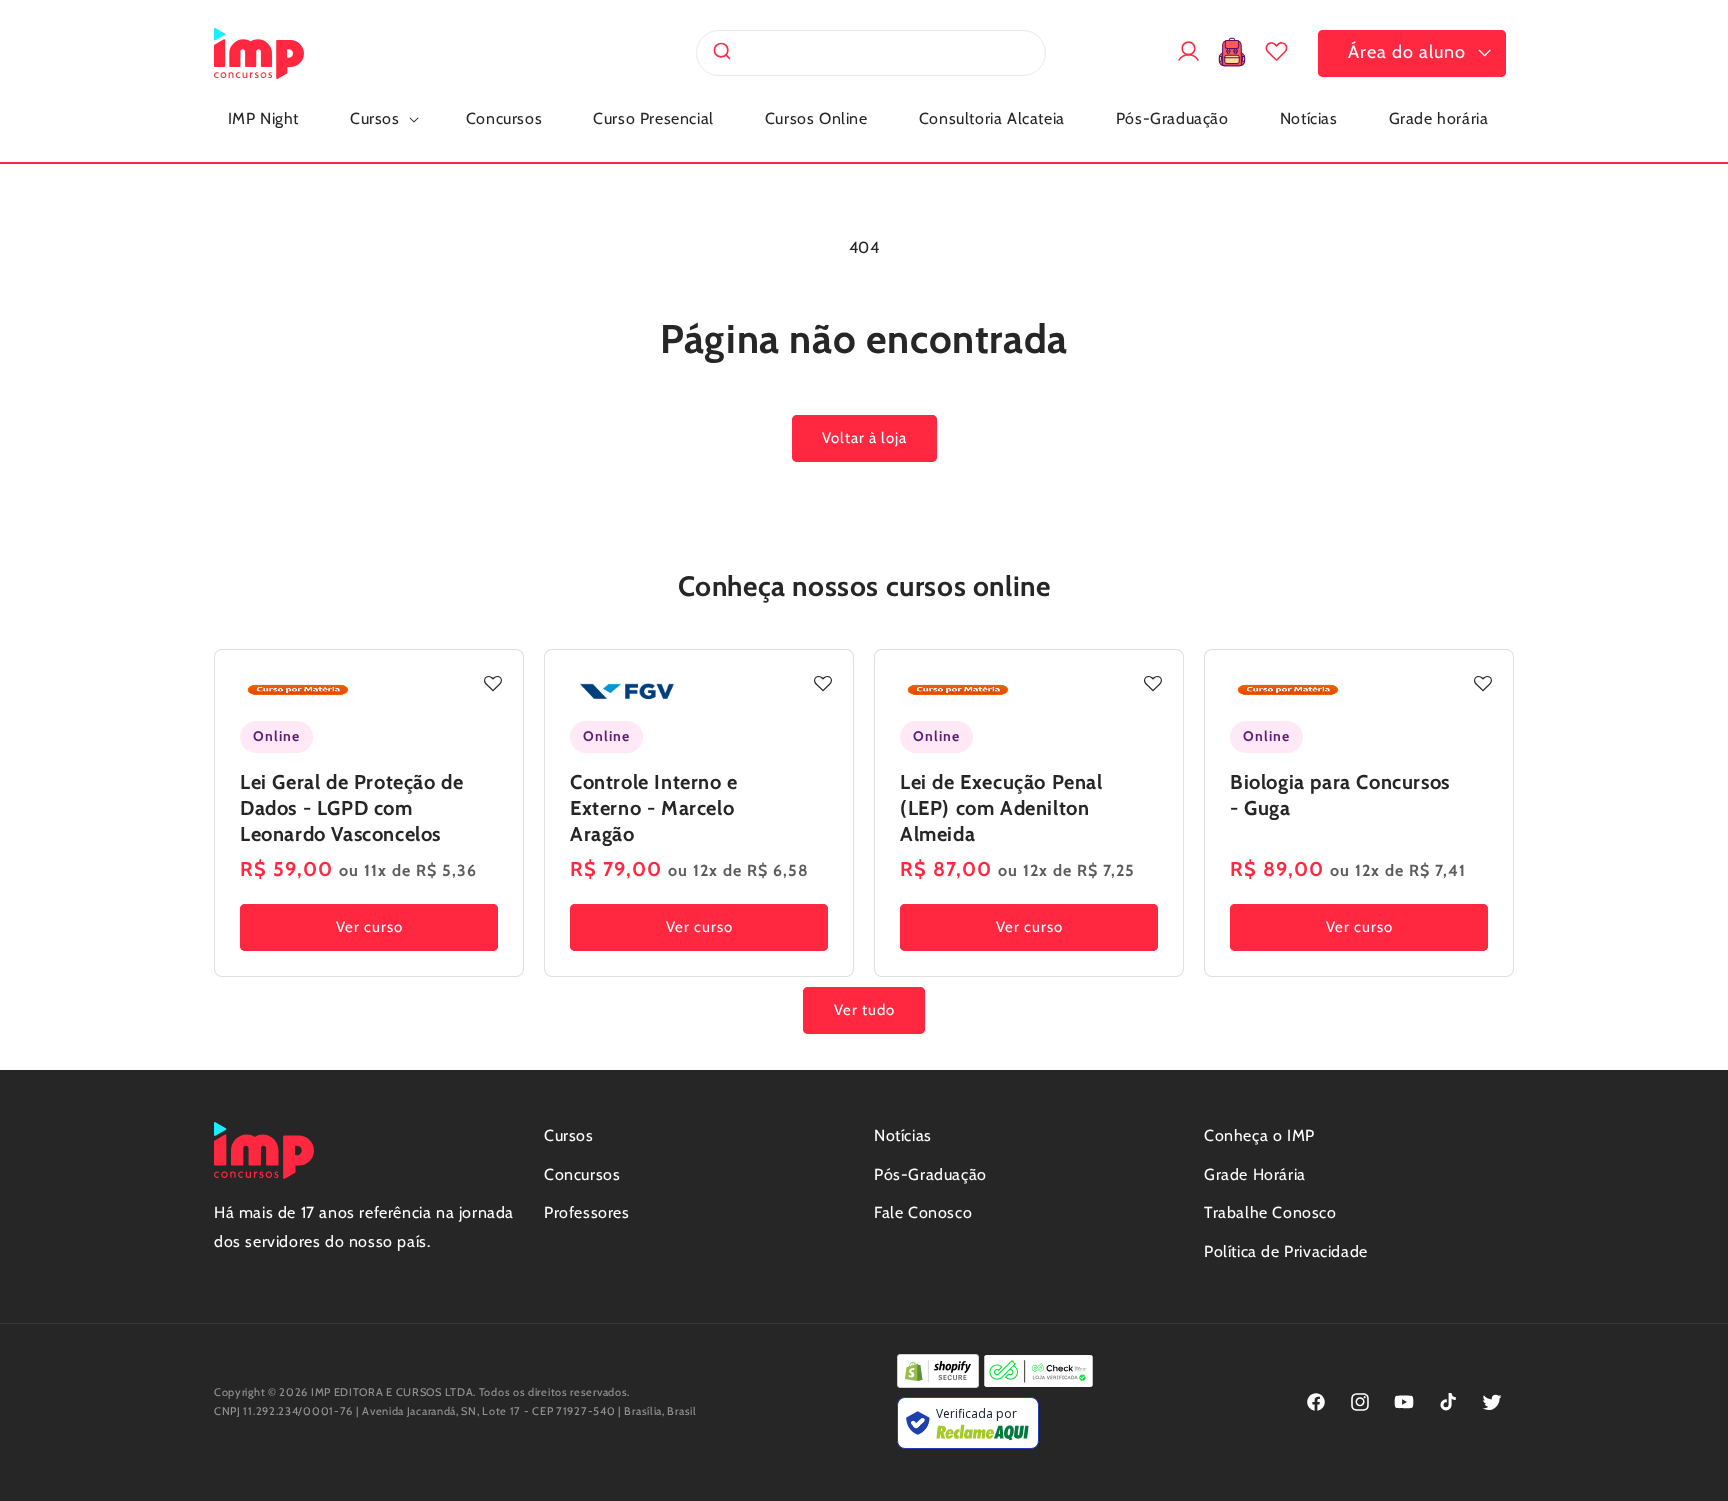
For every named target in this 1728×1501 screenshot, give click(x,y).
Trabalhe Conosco (1270, 1212)
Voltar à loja (864, 438)
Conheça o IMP (1259, 1135)
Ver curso (369, 927)
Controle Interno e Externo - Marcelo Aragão (654, 808)
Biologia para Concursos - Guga (1340, 795)
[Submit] (720, 53)
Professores (587, 1212)
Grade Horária (1255, 1174)
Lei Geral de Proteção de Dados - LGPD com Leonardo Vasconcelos (351, 808)
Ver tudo (864, 1010)
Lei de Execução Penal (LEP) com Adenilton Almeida (1001, 808)
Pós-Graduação (930, 1174)
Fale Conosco (923, 1212)
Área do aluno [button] (1407, 52)
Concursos (582, 1174)
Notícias (903, 1135)
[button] (382, 119)
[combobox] (871, 53)
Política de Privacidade (1286, 1251)
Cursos (569, 1135)
